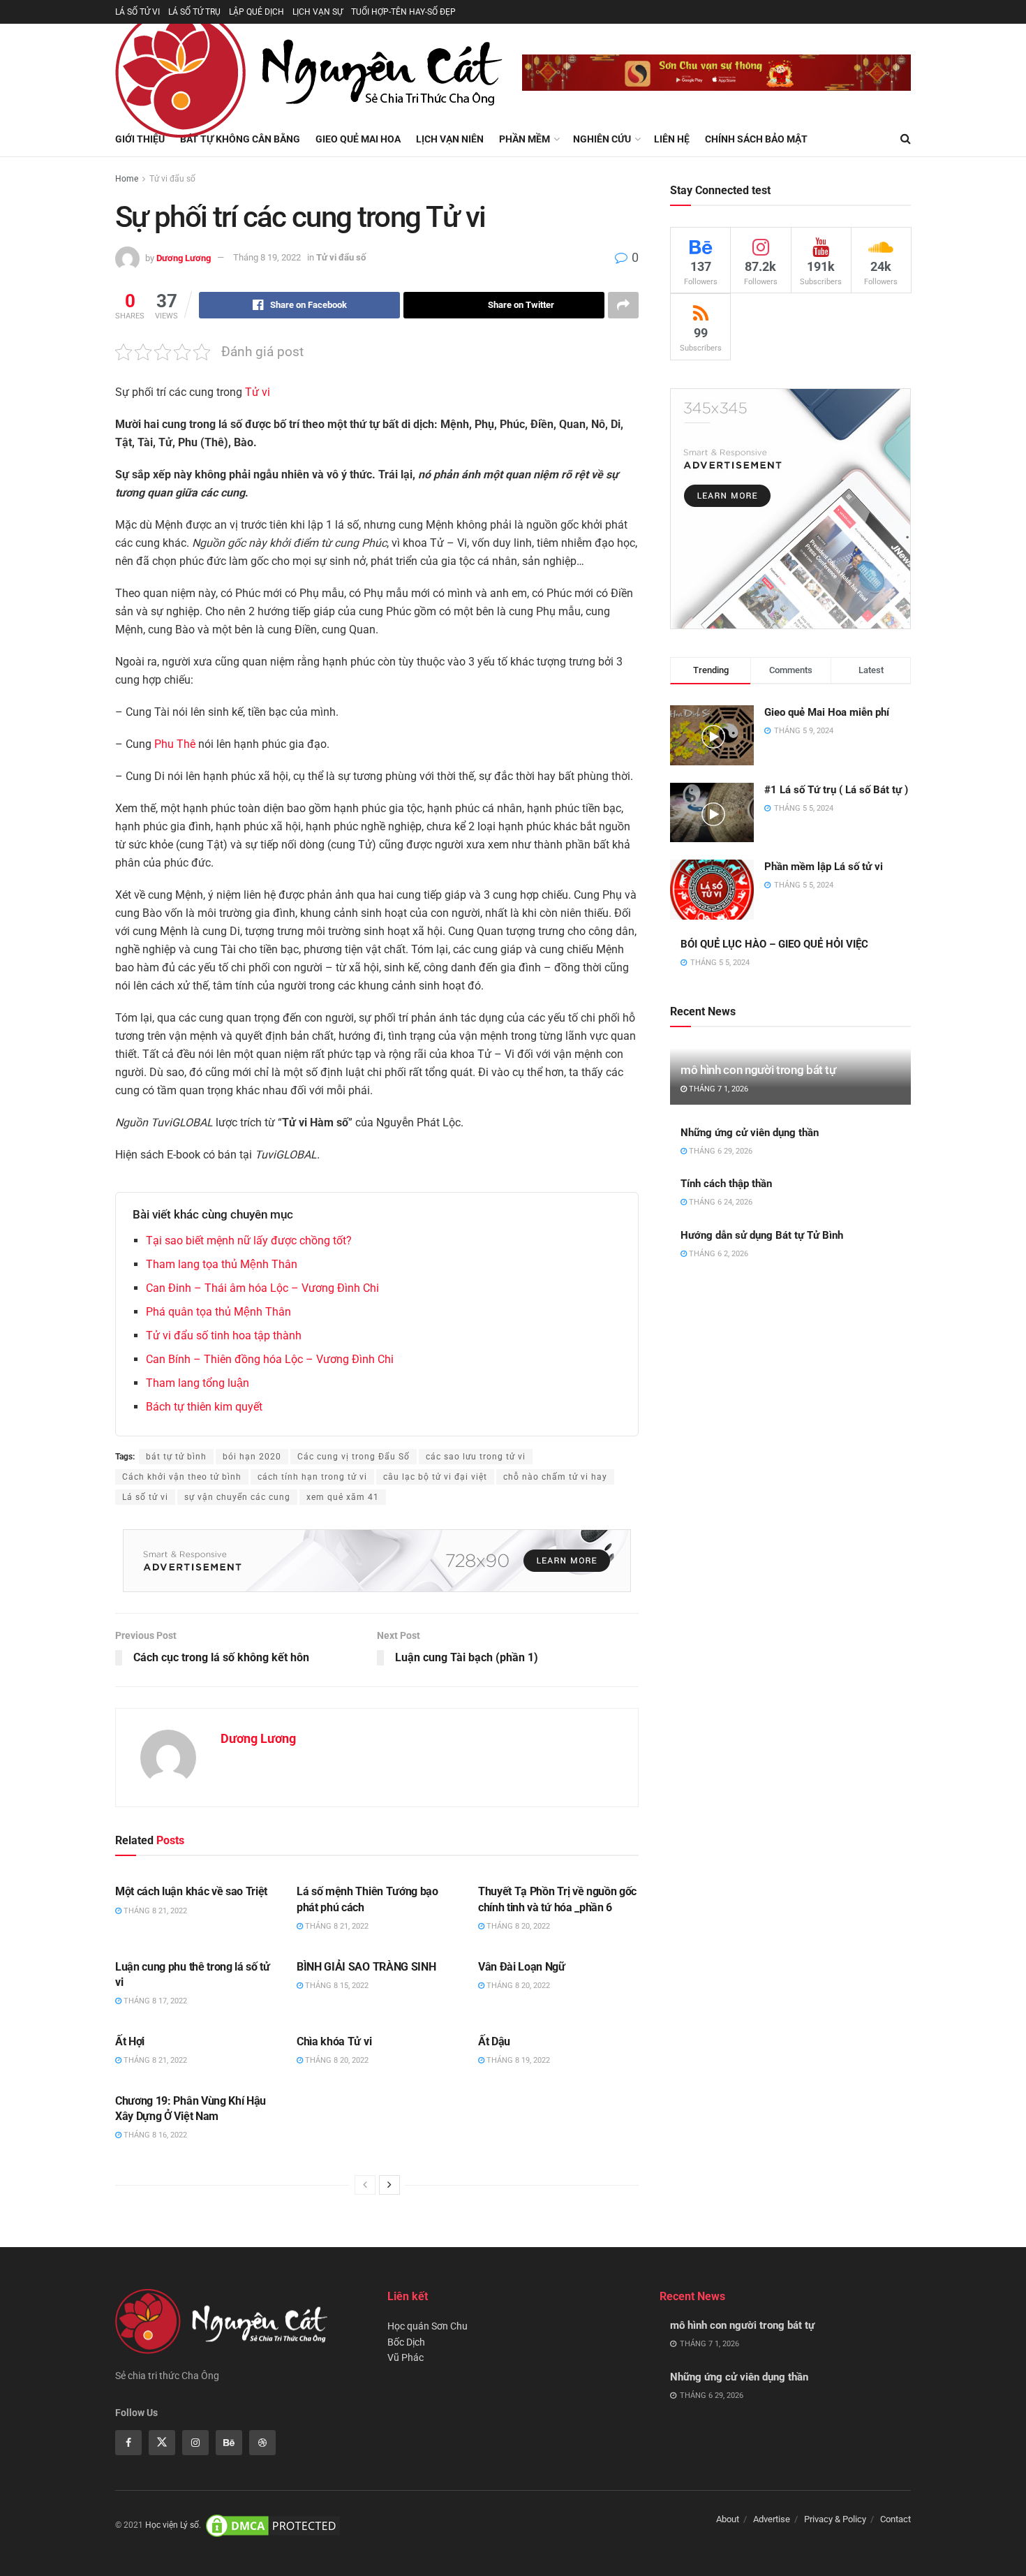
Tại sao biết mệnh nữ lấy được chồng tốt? (249, 1241)
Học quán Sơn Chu (427, 2326)
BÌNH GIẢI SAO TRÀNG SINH (366, 1967)
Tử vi (258, 392)
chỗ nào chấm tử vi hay (555, 1477)
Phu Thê (175, 744)
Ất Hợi (130, 2041)
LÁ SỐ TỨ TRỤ (194, 12)
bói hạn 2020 (252, 1457)
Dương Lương (184, 257)
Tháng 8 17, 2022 (154, 2001)
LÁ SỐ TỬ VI (137, 12)
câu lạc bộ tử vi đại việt (435, 1477)
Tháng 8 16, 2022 (154, 2135)
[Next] (389, 2185)
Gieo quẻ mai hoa (358, 139)
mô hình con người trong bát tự (758, 1070)
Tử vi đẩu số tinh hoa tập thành (224, 1335)
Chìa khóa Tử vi (334, 2041)
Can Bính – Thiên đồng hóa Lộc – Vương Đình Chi (270, 1359)
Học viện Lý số (172, 2525)
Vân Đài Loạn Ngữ (522, 1967)
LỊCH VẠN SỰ (318, 12)
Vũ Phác (406, 2357)
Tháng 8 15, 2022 (336, 1986)
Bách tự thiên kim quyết (204, 1407)
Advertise (772, 2519)
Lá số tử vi (145, 1497)
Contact (895, 2519)
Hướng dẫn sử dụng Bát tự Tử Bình (762, 1235)
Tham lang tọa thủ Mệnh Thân (222, 1264)
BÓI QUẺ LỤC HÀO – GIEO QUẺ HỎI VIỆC (774, 944)
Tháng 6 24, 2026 (720, 1202)
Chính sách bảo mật (756, 139)
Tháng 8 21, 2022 (154, 1911)
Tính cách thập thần (726, 1184)
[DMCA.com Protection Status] (273, 2525)
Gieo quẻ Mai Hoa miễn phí (827, 712)
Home (127, 179)
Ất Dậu (494, 2041)
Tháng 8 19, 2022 (267, 257)
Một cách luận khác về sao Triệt (191, 1891)
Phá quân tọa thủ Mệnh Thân (218, 1312)
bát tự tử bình (176, 1457)
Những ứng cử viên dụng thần (750, 1133)
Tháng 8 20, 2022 (517, 1926)
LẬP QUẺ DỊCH (256, 12)
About (728, 2519)
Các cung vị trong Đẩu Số (354, 1457)
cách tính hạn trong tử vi (312, 1477)
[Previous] (365, 2185)
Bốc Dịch (406, 2342)
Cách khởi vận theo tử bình (182, 1477)
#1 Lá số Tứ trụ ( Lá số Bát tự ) (836, 790)
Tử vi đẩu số (172, 179)
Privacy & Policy (835, 2519)
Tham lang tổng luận (198, 1383)
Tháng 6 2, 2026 (718, 1254)
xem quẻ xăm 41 (343, 1497)
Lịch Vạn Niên (450, 139)
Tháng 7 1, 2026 (718, 1089)
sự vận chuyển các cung (237, 1497)
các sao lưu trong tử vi (476, 1457)
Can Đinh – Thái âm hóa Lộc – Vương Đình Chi (262, 1288)
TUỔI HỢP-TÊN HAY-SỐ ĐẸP (403, 12)
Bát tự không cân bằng (240, 139)
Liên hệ (672, 139)
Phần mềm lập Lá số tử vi (824, 867)
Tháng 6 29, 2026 (720, 1151)
